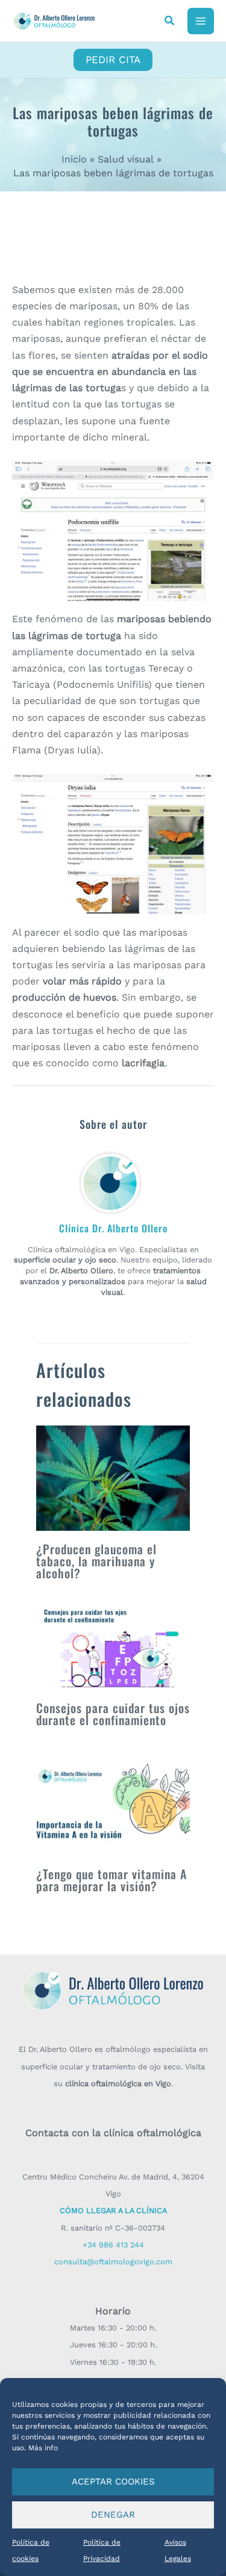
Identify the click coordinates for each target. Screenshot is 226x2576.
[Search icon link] (170, 22)
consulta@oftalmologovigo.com (113, 2262)
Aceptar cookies (113, 2482)
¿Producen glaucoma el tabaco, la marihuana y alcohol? (96, 1561)
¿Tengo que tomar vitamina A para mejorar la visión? (111, 1880)
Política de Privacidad (102, 2550)
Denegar (113, 2515)
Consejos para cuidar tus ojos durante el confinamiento (113, 1714)
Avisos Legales (178, 2550)
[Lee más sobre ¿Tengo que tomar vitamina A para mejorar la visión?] (113, 1802)
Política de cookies (31, 2550)
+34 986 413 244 (113, 2245)
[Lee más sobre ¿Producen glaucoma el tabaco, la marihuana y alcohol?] (113, 1478)
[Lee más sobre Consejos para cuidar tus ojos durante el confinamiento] (113, 1646)
